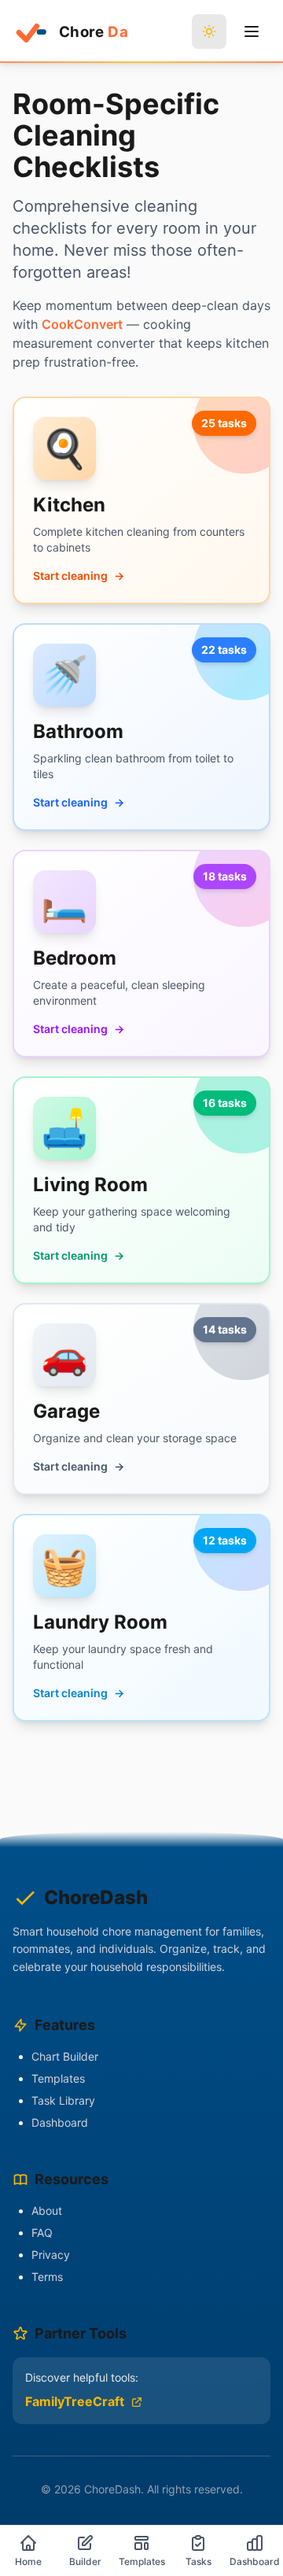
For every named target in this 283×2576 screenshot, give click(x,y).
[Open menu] (252, 31)
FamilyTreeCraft (75, 2401)
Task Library (63, 2100)
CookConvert (82, 324)
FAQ (42, 2233)
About (47, 2211)
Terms (47, 2277)
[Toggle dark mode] (209, 31)
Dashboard (60, 2122)
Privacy (51, 2255)
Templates (58, 2078)
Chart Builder (65, 2056)
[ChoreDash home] (70, 31)
